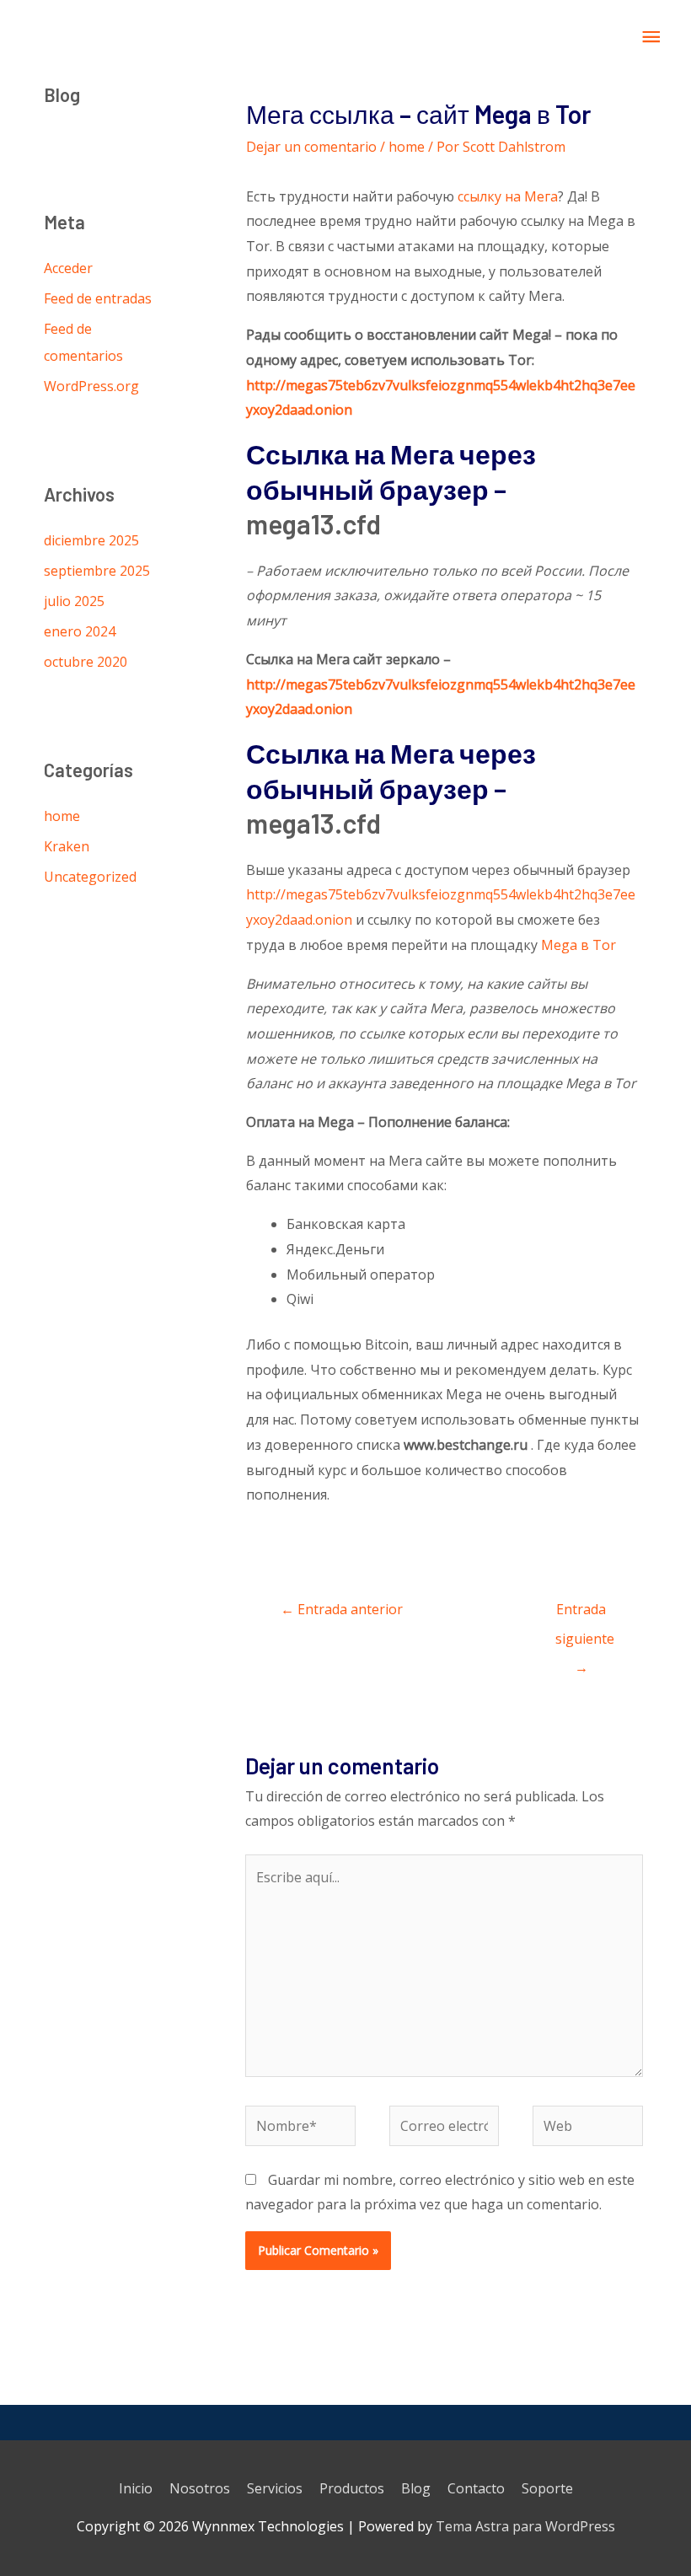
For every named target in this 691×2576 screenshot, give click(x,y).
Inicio (136, 2488)
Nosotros (200, 2488)
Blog (416, 2488)
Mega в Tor (579, 945)
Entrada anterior (342, 1609)
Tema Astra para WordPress (525, 2526)
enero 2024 (80, 631)
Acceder (68, 268)
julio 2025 (74, 601)
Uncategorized (90, 877)
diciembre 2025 (91, 540)
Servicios (275, 2488)
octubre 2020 (86, 662)
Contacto (476, 2488)
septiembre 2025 (97, 571)
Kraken (67, 846)
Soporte (547, 2488)
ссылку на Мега (508, 196)
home (62, 816)
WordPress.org (91, 386)
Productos (352, 2488)
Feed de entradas (98, 298)
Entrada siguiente (585, 1613)
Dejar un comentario (311, 147)
